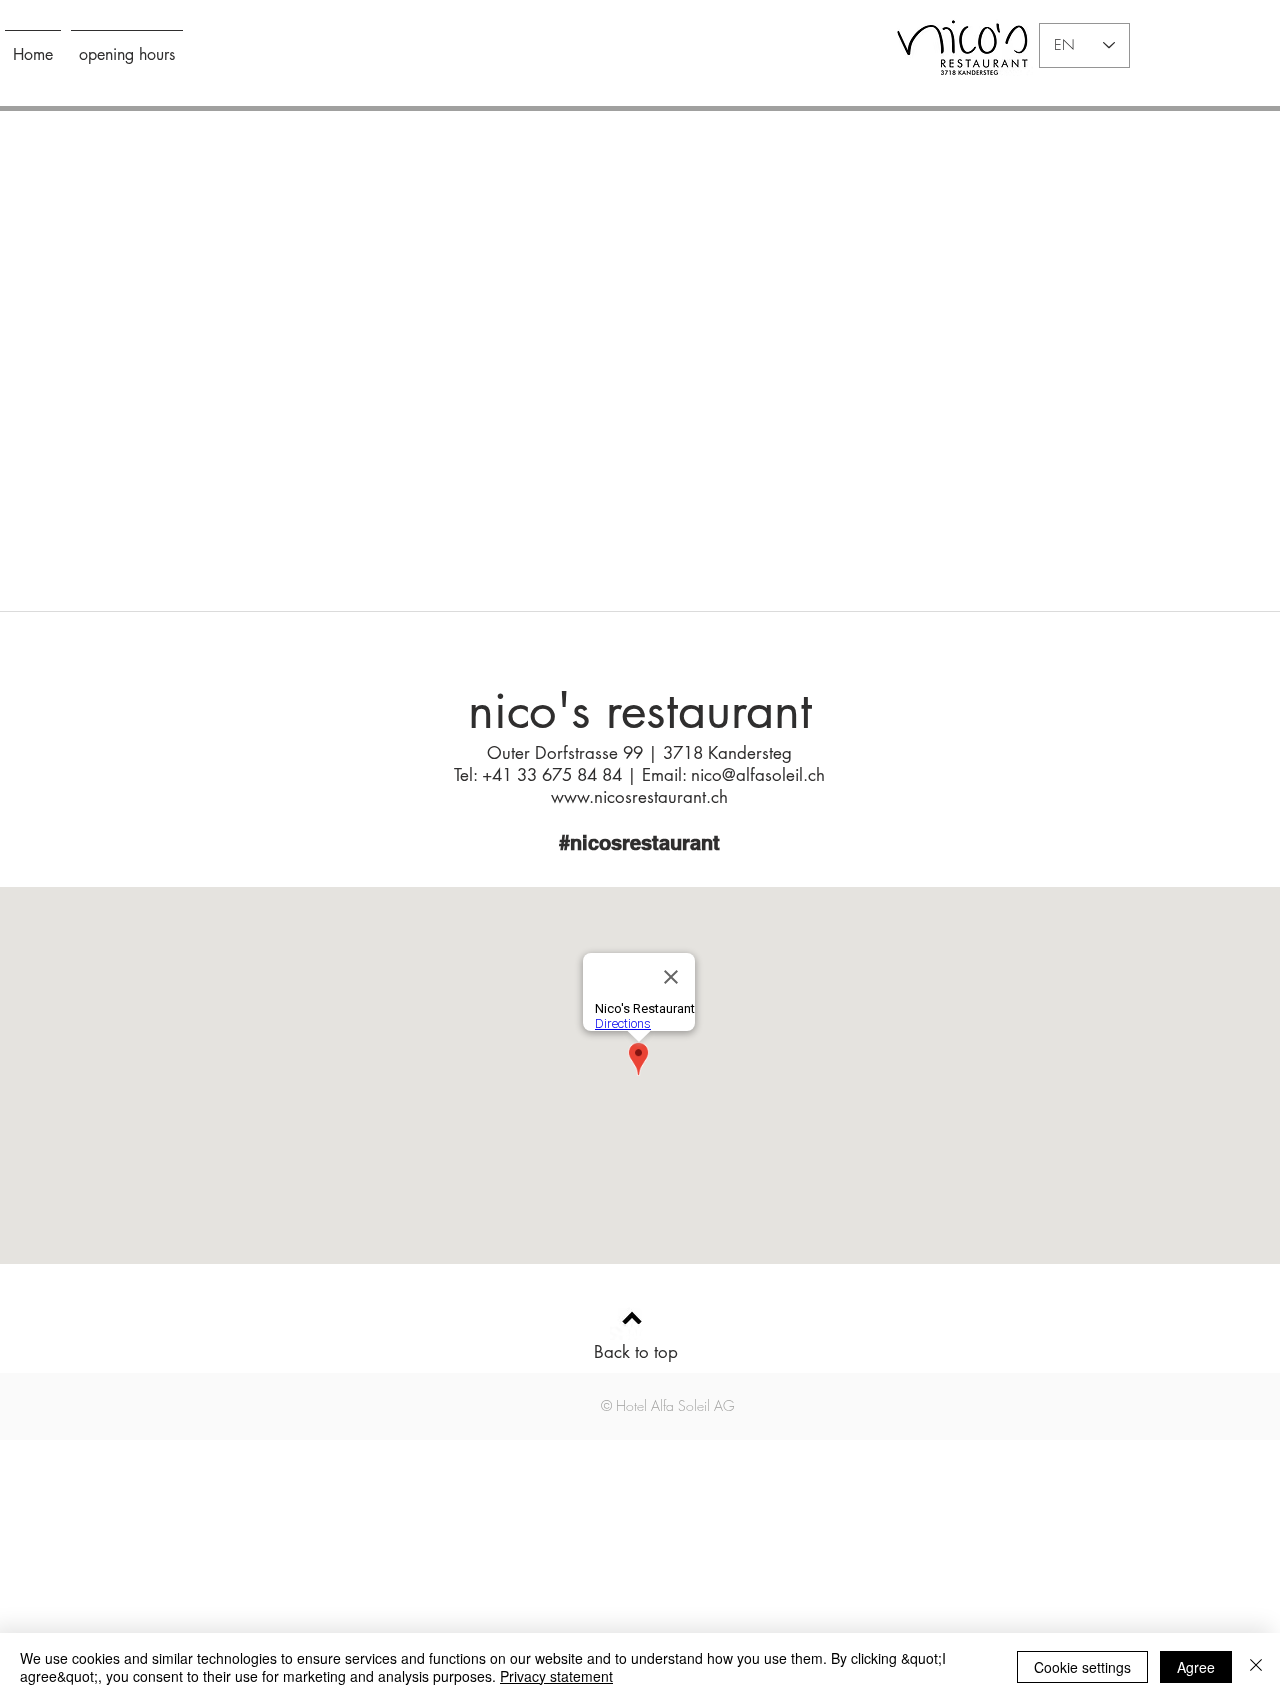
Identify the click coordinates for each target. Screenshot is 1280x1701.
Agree (1196, 1667)
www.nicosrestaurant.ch (639, 797)
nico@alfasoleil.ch (758, 775)
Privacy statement (556, 1676)
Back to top (636, 1352)
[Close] (1256, 1667)
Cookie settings (1082, 1667)
